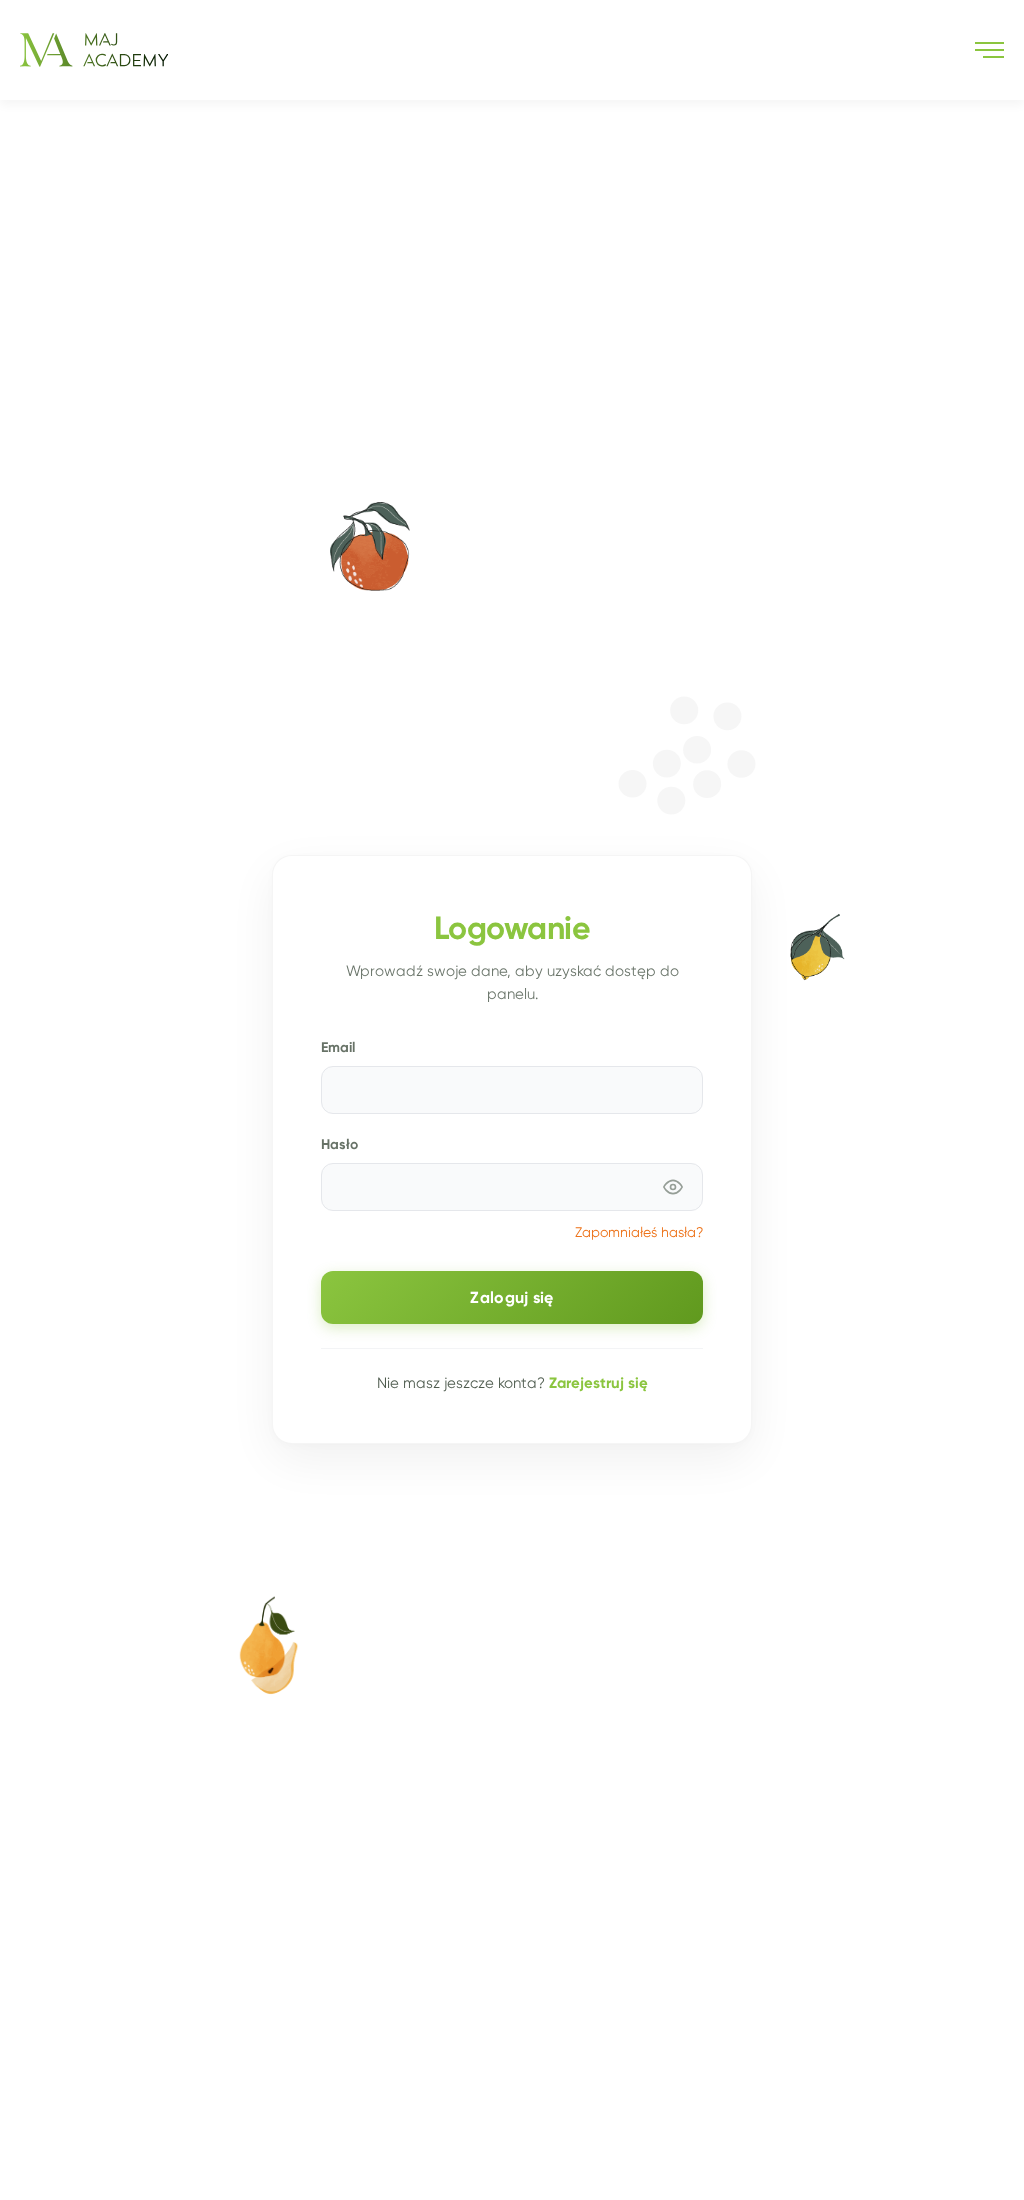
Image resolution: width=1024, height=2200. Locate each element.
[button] (989, 50)
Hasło (339, 1144)
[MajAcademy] (94, 50)
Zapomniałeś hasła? (639, 1232)
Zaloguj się (511, 1297)
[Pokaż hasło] (673, 1187)
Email (338, 1047)
